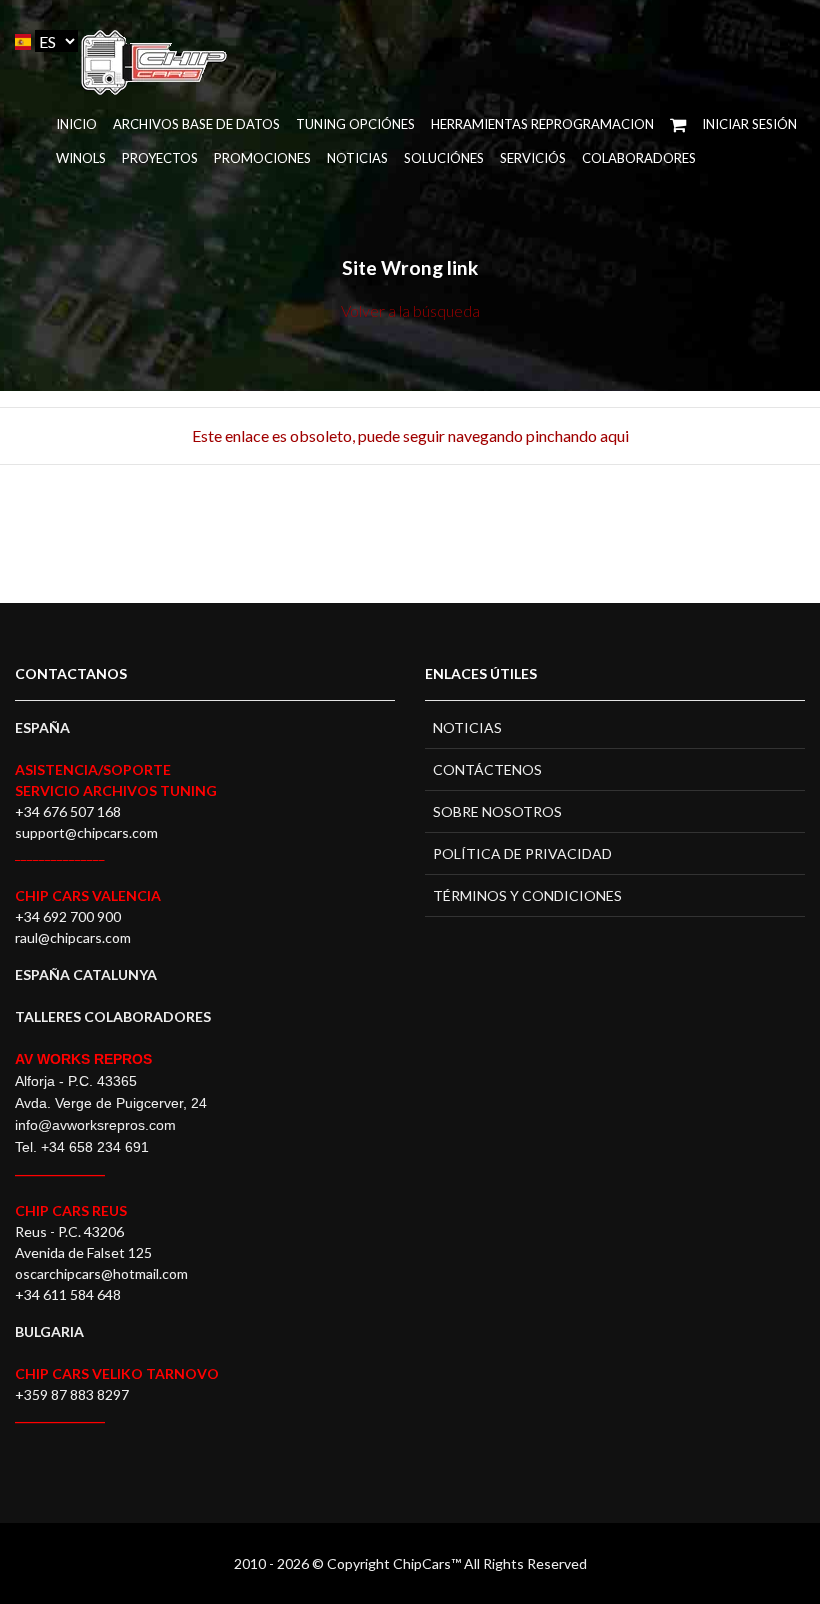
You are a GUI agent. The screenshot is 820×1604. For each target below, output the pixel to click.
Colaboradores (639, 158)
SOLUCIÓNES (444, 158)
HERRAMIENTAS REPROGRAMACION (542, 124)
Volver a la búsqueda (410, 310)
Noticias (357, 158)
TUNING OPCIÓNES (355, 124)
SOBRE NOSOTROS (497, 811)
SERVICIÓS (533, 158)
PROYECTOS (160, 158)
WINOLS (81, 158)
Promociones (262, 158)
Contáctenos (487, 769)
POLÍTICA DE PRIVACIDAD (522, 853)
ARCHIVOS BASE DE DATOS (196, 124)
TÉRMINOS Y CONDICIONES (527, 895)
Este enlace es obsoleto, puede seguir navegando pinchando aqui (410, 435)
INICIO (76, 124)
